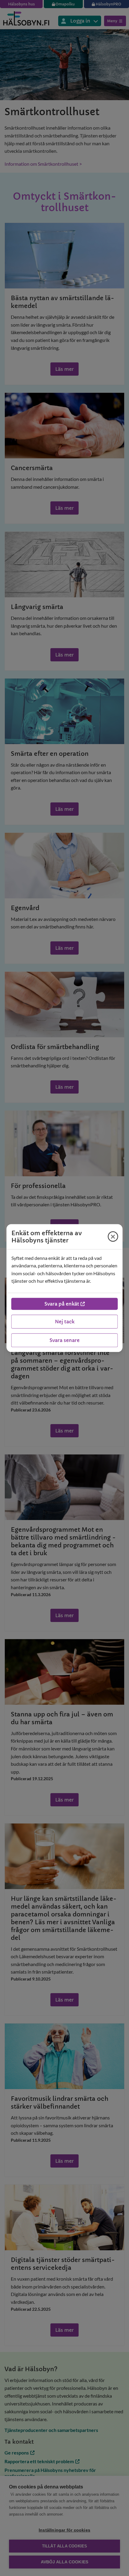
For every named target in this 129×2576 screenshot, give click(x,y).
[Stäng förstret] (113, 1236)
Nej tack (65, 1322)
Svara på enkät (62, 1304)
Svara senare (64, 1340)
